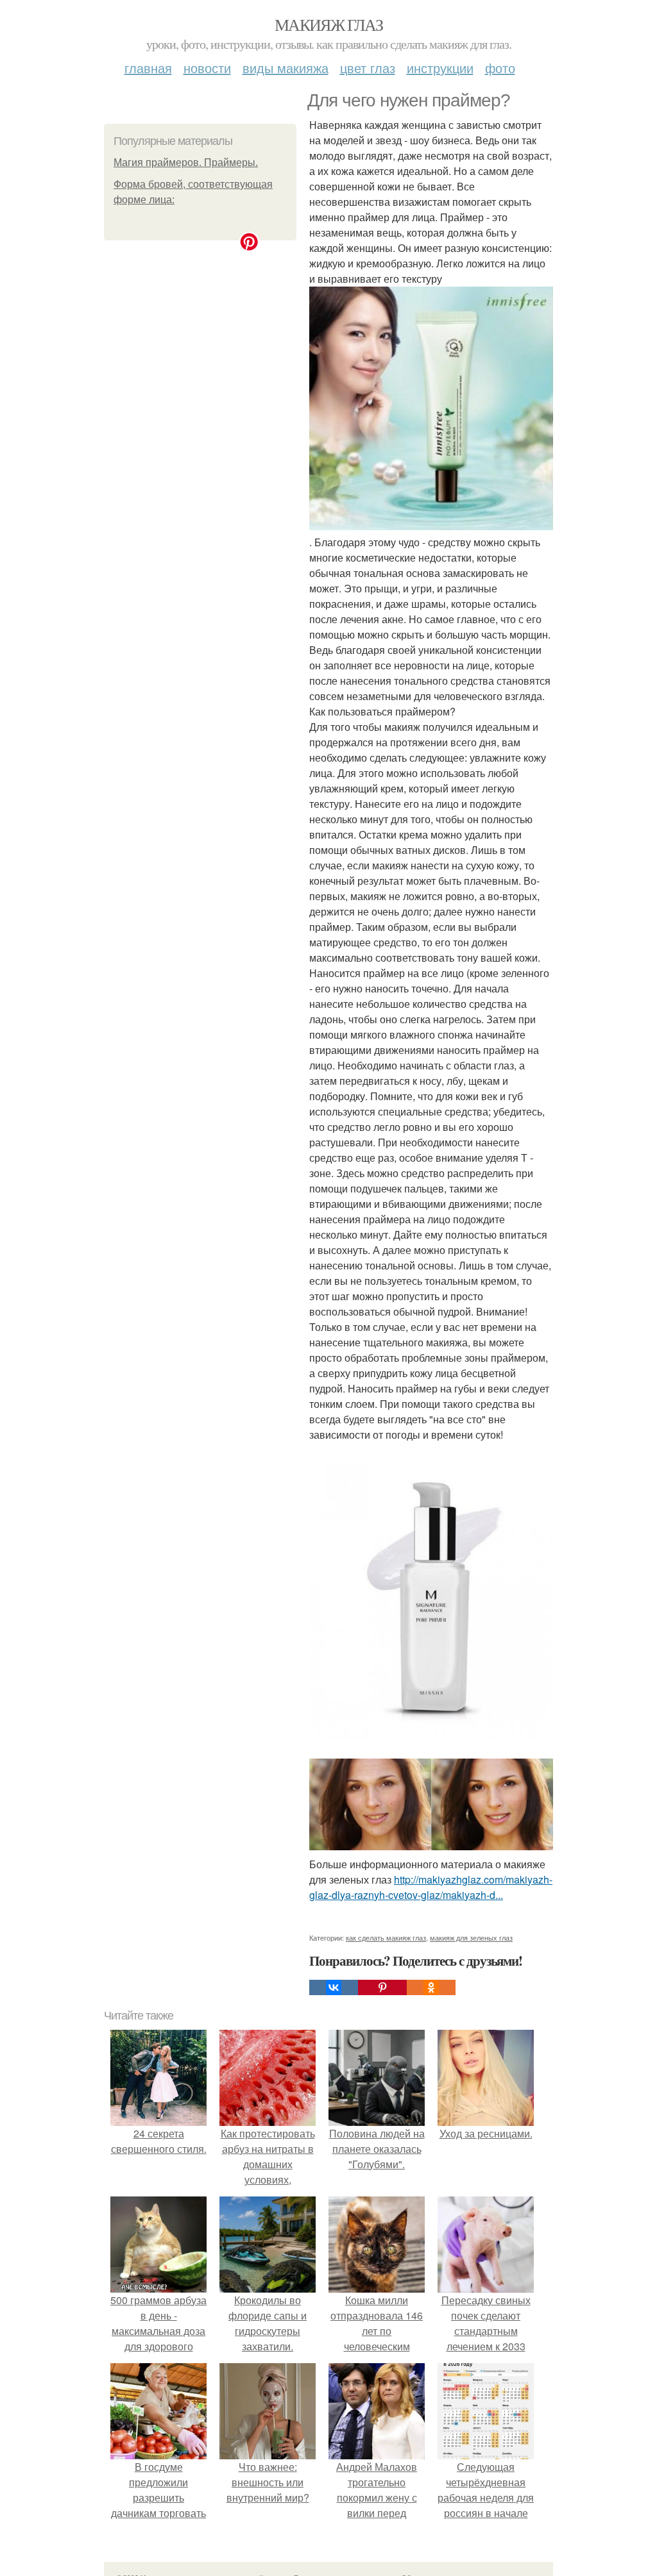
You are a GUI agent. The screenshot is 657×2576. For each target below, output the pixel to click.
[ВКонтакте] (334, 1987)
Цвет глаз (368, 68)
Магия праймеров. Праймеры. (186, 163)
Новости (207, 68)
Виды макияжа (286, 68)
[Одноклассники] (431, 1987)
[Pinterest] (382, 1987)
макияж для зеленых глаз (471, 1937)
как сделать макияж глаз (386, 1937)
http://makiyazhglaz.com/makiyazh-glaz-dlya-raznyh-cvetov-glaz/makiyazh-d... (431, 1887)
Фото (500, 68)
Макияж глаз (328, 24)
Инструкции (440, 68)
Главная (148, 68)
